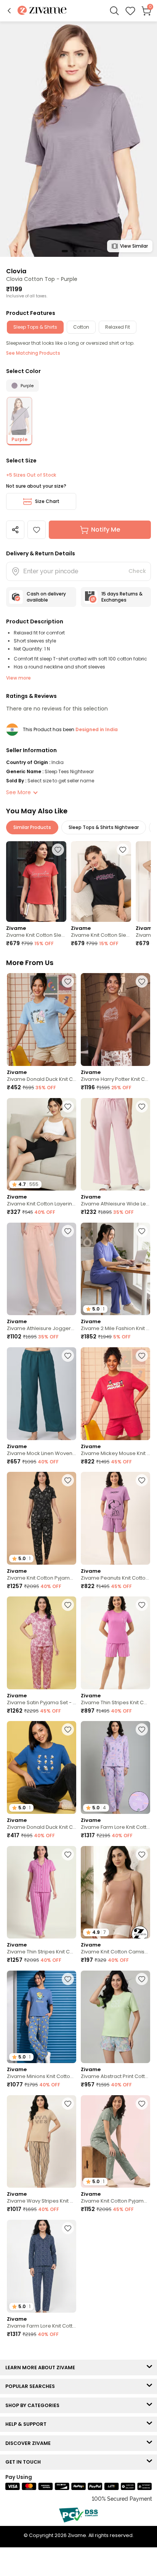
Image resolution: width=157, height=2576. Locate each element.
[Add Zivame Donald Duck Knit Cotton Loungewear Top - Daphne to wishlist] (68, 1729)
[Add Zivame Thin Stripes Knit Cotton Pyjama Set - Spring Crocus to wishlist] (68, 1854)
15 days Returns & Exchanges (122, 597)
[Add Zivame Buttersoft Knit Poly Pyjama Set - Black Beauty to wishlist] (142, 2228)
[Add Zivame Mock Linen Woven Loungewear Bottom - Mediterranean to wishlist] (68, 1356)
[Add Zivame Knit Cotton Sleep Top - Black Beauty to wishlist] (123, 850)
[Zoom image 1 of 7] (78, 139)
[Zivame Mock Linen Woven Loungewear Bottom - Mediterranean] (42, 1394)
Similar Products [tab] (32, 827)
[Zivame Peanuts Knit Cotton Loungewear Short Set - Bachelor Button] (115, 2515)
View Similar (134, 246)
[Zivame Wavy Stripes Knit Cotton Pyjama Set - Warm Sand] (42, 2142)
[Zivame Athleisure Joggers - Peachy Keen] (42, 1269)
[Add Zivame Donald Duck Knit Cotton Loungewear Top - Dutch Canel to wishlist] (68, 981)
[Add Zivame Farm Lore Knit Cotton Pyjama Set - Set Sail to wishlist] (142, 2353)
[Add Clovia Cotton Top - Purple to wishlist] (37, 530)
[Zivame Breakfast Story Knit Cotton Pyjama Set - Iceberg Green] (42, 2391)
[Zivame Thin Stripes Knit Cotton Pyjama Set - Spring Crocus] (42, 1892)
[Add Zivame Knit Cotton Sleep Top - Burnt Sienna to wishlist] (58, 850)
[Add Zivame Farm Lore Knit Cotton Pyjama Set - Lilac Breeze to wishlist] (142, 1729)
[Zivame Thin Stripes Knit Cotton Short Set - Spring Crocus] (115, 1643)
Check (137, 571)
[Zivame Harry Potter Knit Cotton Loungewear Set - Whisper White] (115, 1020)
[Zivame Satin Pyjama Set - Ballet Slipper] (42, 1643)
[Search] (114, 11)
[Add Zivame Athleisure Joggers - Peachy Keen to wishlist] (68, 1231)
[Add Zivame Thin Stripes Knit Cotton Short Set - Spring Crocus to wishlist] (142, 1605)
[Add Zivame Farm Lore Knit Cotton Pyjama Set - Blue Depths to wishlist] (68, 2228)
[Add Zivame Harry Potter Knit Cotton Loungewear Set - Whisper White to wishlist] (142, 981)
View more (18, 678)
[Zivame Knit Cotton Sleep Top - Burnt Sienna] (36, 882)
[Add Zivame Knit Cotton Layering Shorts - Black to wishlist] (68, 1106)
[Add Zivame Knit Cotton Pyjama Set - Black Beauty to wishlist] (68, 2477)
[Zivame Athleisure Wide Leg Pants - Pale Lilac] (115, 1144)
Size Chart (47, 501)
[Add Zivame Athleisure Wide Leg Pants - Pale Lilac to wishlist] (142, 1106)
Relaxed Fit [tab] (118, 327)
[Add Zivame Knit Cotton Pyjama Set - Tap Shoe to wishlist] (68, 1480)
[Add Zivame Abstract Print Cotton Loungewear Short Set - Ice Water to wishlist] (142, 1979)
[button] (9, 11)
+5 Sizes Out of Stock (31, 475)
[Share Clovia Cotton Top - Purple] (15, 530)
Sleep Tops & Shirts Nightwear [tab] (104, 827)
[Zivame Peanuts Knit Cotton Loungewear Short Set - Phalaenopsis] (115, 1518)
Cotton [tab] (81, 327)
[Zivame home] (42, 11)
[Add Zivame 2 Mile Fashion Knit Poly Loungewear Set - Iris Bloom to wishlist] (142, 1231)
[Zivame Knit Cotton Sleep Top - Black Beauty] (101, 882)
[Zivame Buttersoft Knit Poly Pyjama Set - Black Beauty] (115, 2266)
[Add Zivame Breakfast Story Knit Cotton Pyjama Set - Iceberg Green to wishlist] (68, 2353)
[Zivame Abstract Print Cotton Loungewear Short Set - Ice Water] (115, 2017)
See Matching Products (33, 353)
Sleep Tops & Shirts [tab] (35, 327)
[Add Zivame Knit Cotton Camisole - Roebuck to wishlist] (142, 1854)
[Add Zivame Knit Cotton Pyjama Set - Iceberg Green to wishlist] (142, 2104)
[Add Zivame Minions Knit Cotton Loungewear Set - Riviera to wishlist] (68, 1979)
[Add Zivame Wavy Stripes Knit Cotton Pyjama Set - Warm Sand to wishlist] (68, 2104)
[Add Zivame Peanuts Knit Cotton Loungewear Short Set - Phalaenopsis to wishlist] (142, 1480)
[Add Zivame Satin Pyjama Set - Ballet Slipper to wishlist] (68, 1605)
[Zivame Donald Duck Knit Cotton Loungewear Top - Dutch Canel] (42, 1020)
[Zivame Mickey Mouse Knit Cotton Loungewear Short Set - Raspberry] (115, 1394)
